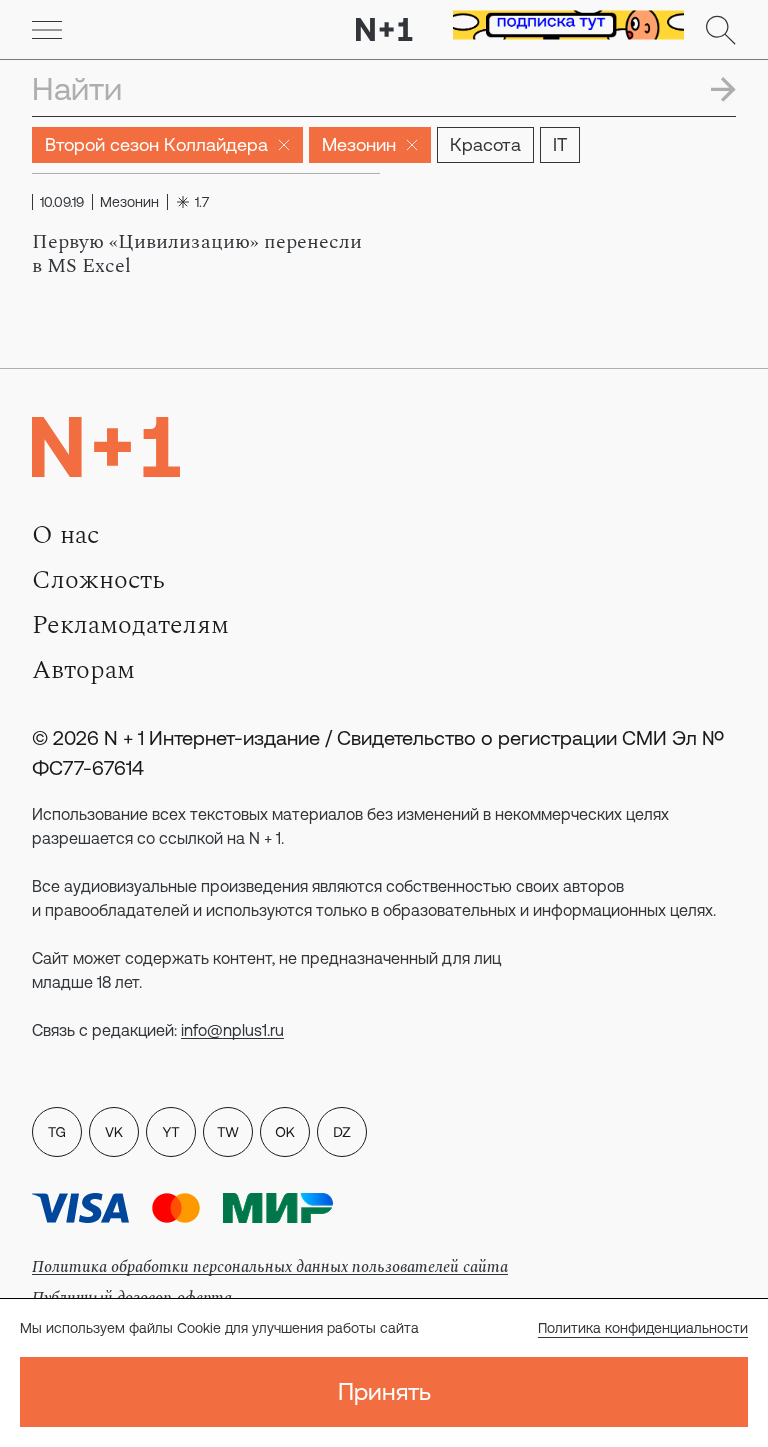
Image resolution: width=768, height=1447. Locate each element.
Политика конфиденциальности (643, 1328)
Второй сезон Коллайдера (156, 144)
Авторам (83, 670)
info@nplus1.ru (232, 1030)
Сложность (98, 580)
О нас (65, 535)
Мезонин (359, 144)
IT (560, 144)
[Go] (47, 30)
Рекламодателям (130, 625)
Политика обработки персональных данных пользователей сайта (270, 1267)
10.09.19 (62, 202)
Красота (485, 144)
